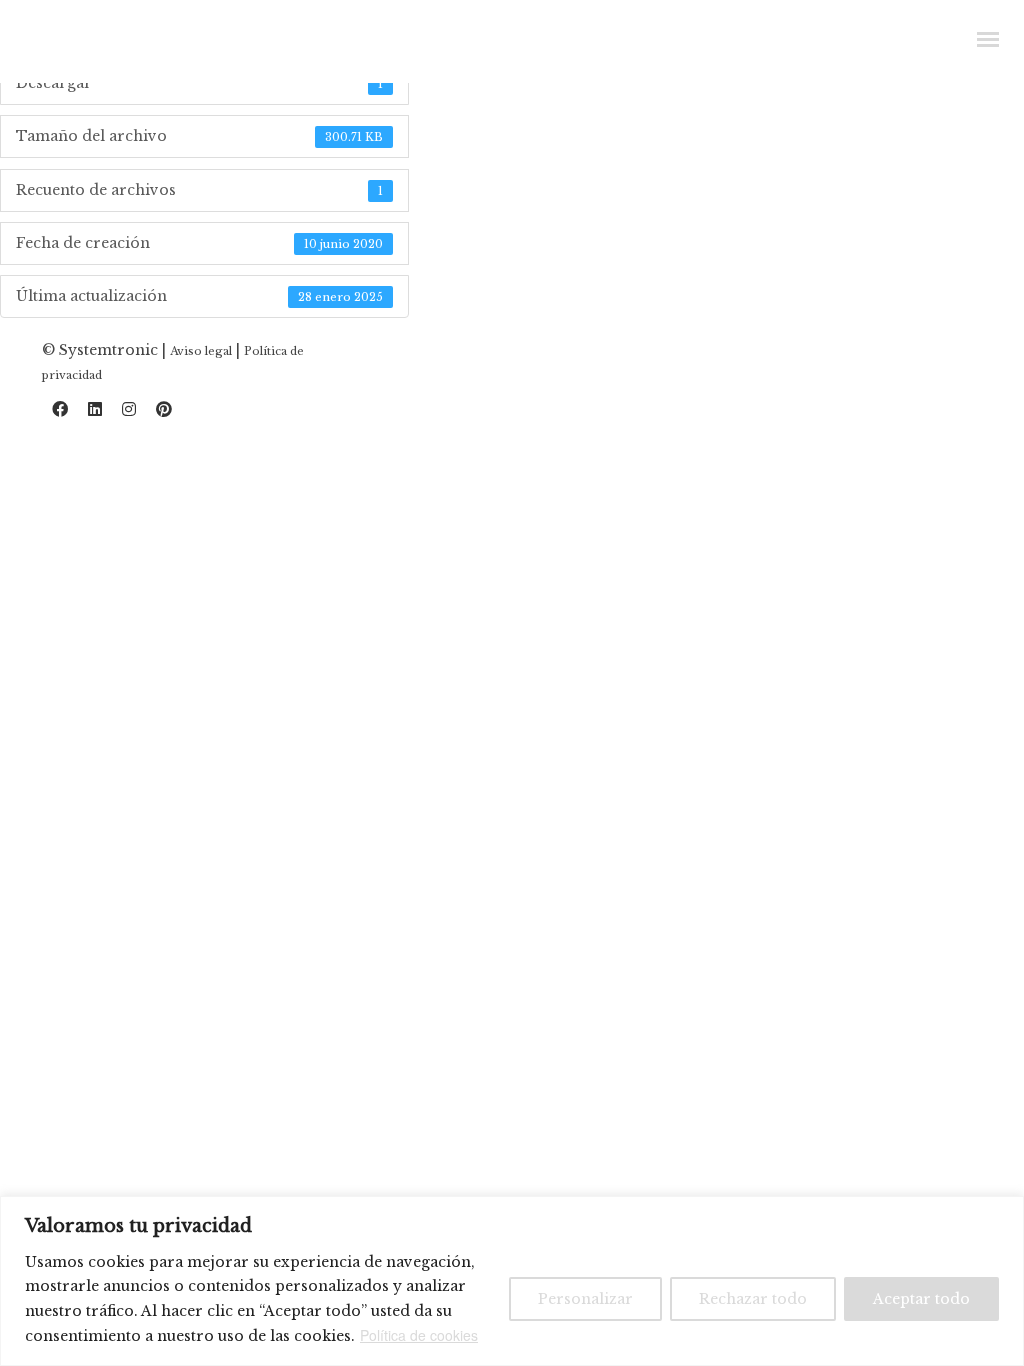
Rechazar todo (753, 1299)
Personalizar (585, 1299)
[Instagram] (129, 413)
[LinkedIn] (95, 413)
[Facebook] (60, 413)
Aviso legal (201, 351)
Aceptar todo (921, 1299)
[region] (512, 1281)
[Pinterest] (164, 413)
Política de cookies (419, 1335)
